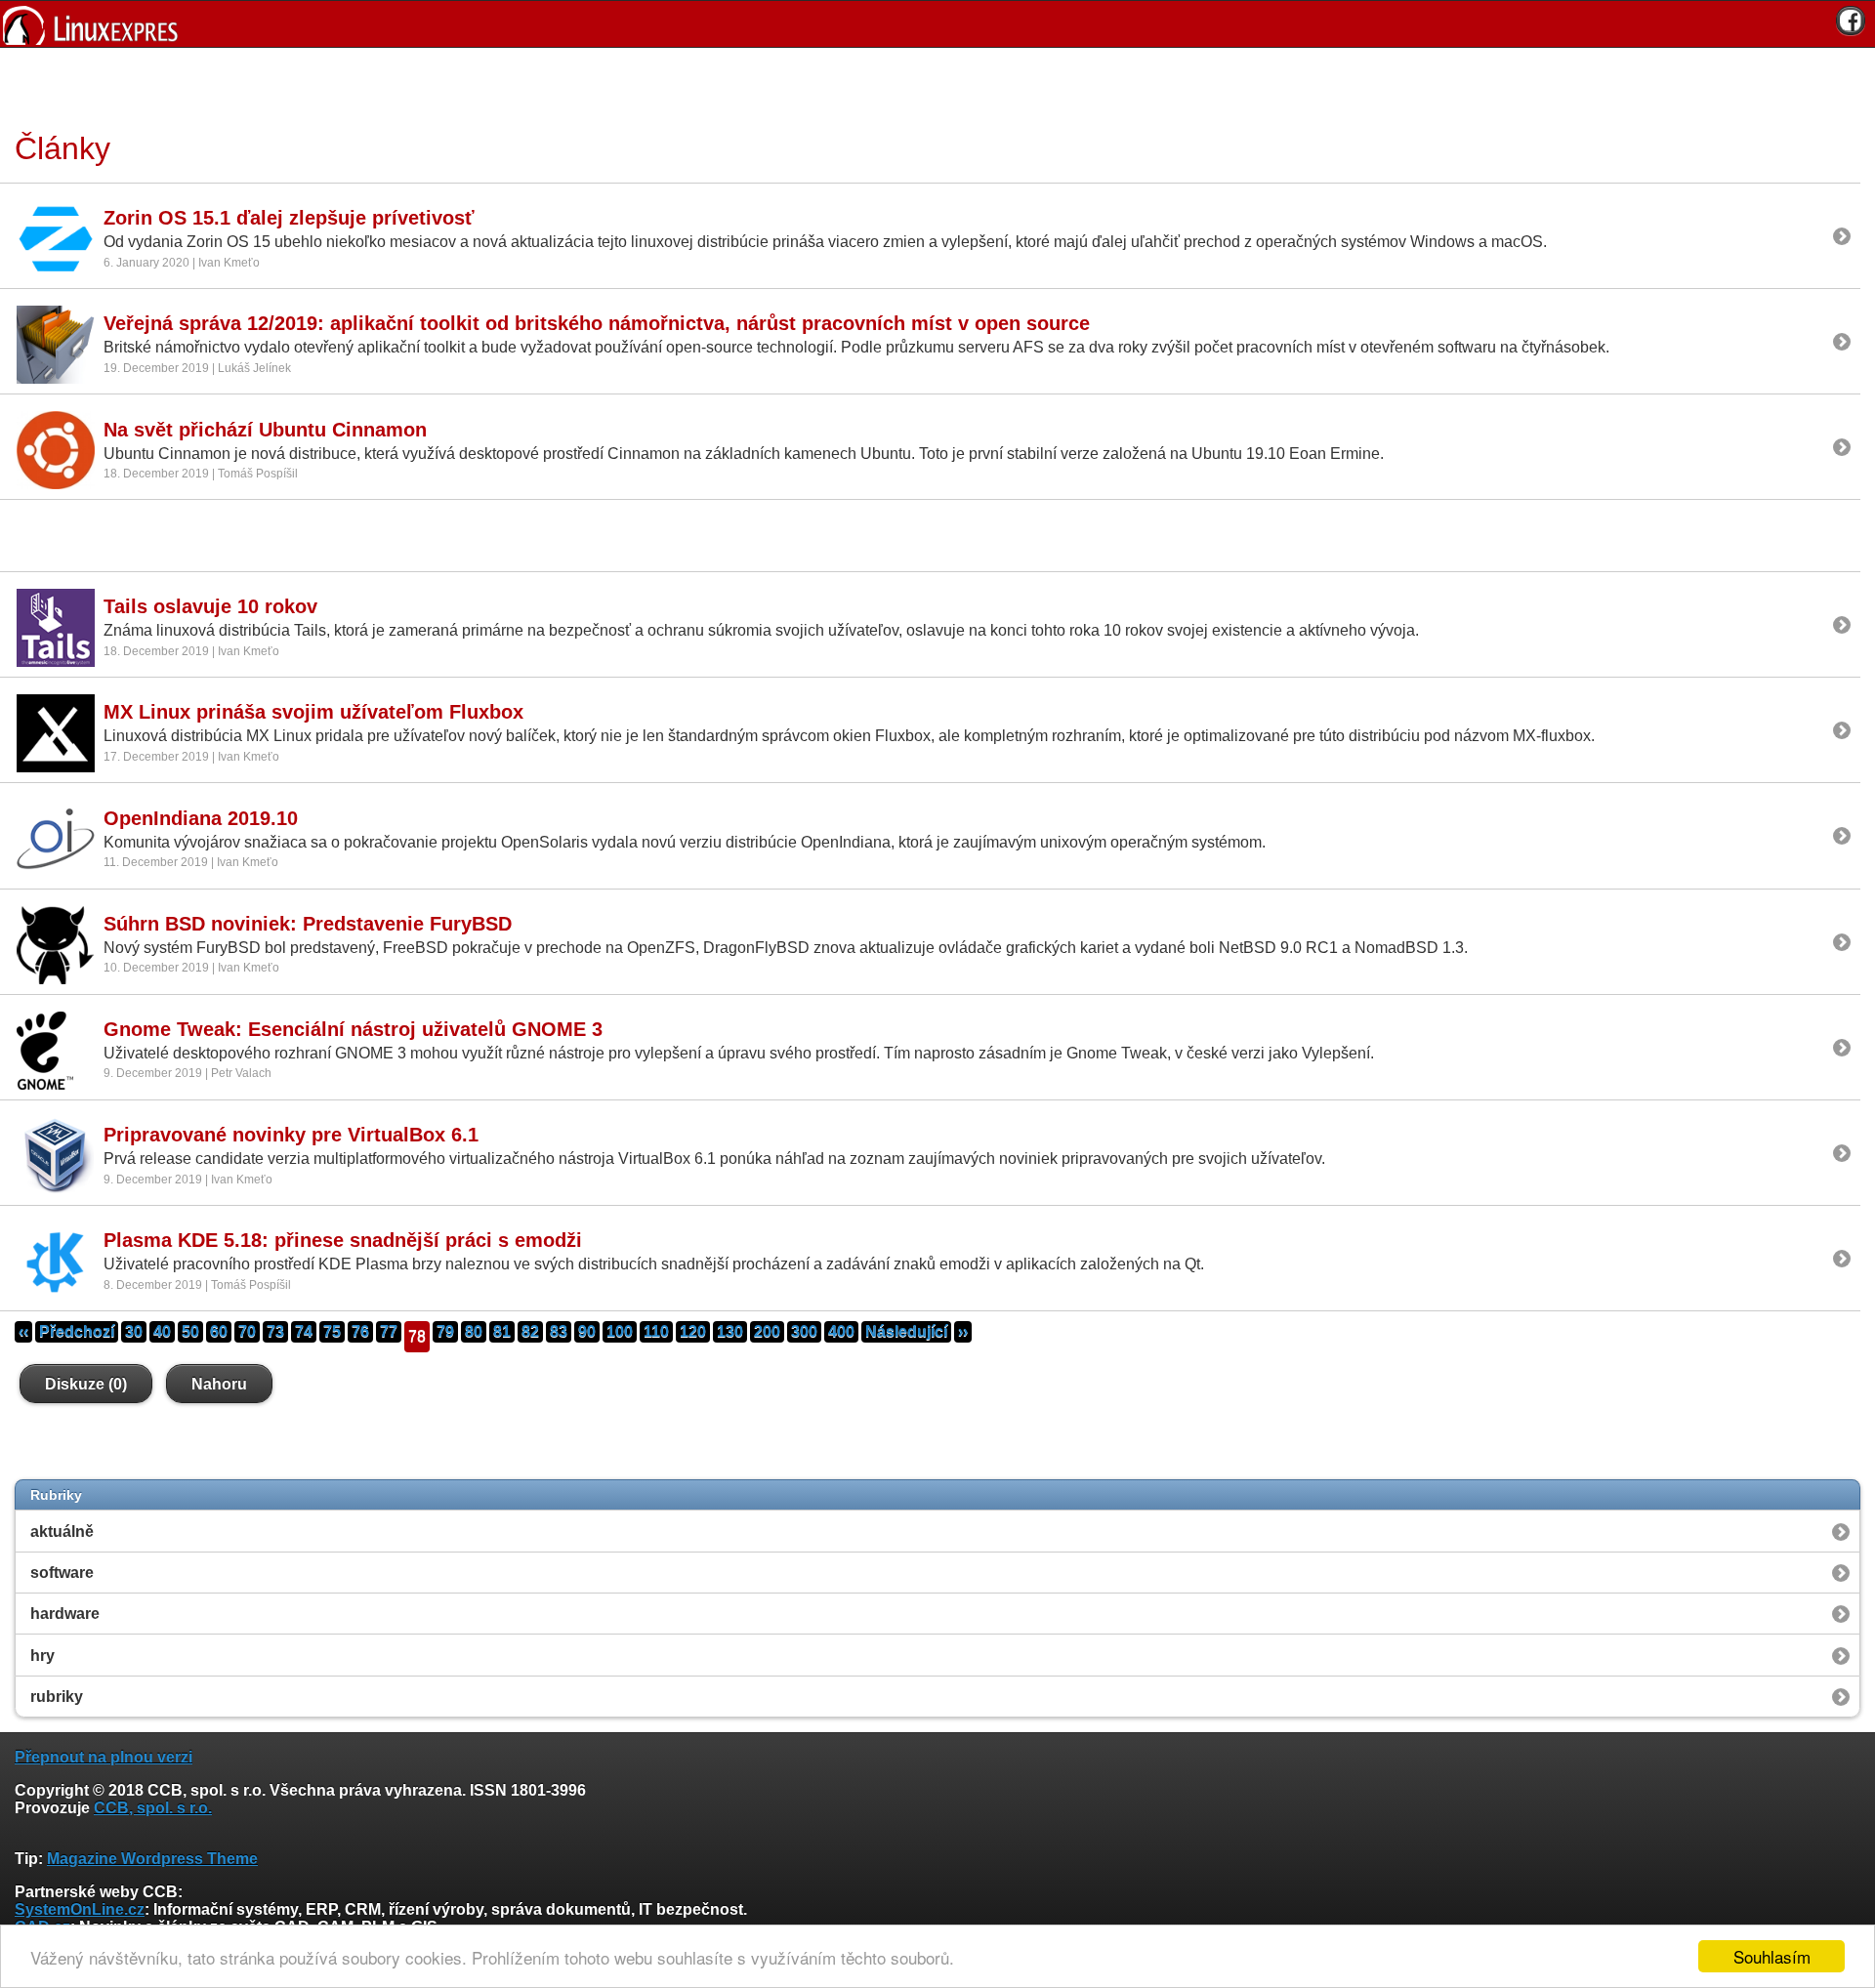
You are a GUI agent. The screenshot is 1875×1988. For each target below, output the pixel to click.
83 (559, 1331)
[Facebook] (1851, 21)
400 (841, 1331)
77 (389, 1331)
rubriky (57, 1697)
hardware (65, 1614)
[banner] (937, 24)
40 (162, 1331)
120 (693, 1331)
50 (190, 1331)
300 (804, 1331)
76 (360, 1331)
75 (332, 1331)
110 (656, 1331)
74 (304, 1331)
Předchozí (77, 1331)
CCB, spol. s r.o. (153, 1808)
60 (219, 1331)
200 (767, 1331)
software (62, 1573)
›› (963, 1331)
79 (445, 1331)
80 (474, 1331)
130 (730, 1331)
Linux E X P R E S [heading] (937, 24)
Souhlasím (1772, 1956)
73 (275, 1331)
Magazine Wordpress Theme (152, 1859)
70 (247, 1331)
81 (502, 1331)
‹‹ (23, 1331)
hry (42, 1656)
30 (134, 1331)
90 (587, 1331)
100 (620, 1331)
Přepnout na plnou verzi (104, 1757)
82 (530, 1331)
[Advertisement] (931, 87)
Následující (906, 1331)
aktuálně (62, 1532)
